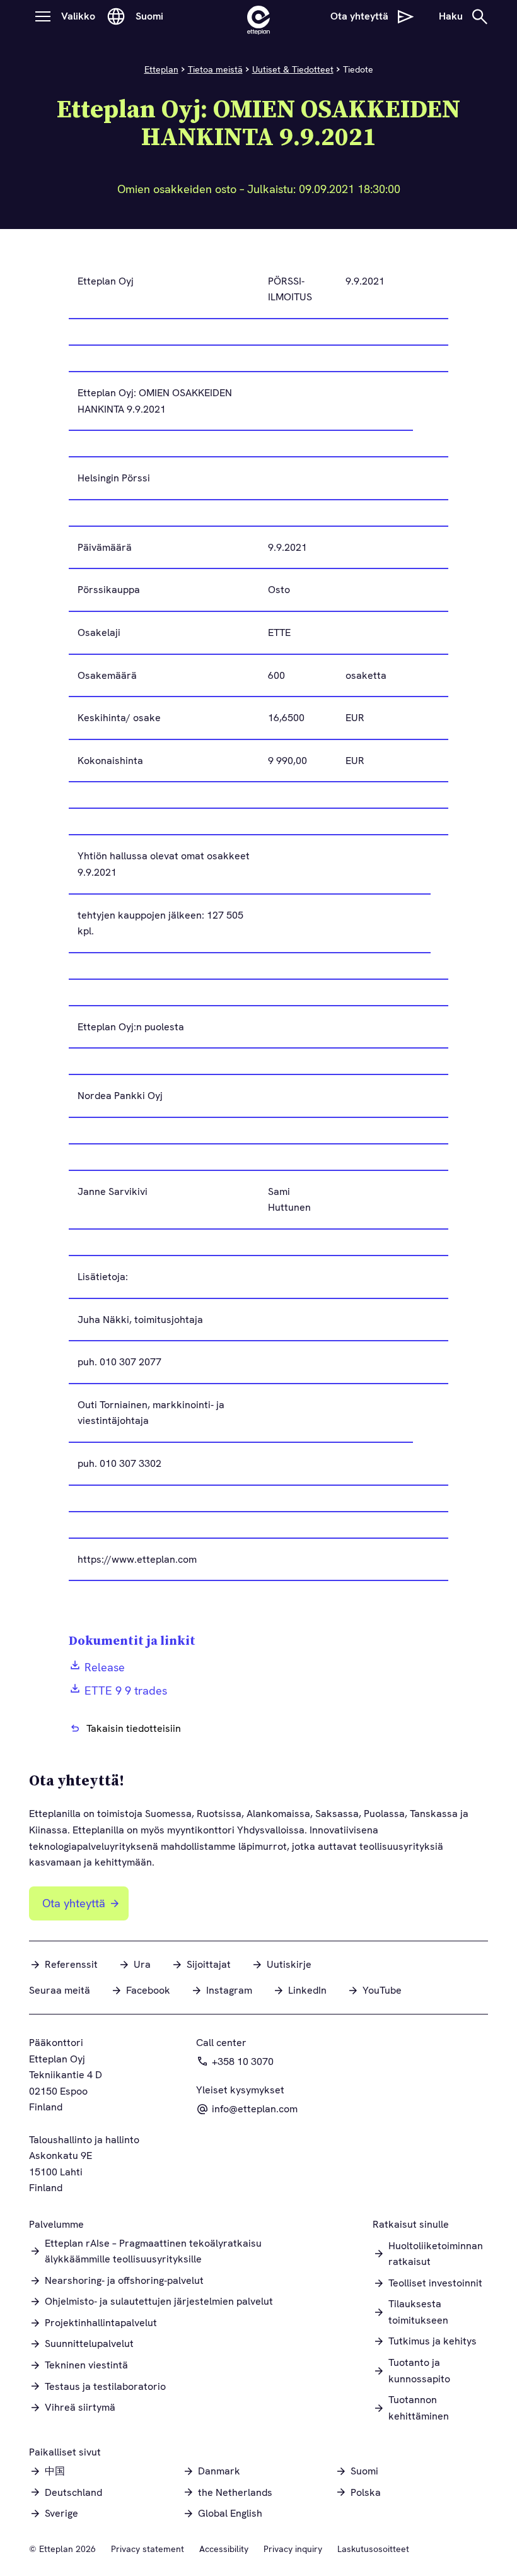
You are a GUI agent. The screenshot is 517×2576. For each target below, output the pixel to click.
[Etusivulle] (258, 16)
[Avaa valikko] (43, 16)
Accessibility (224, 2549)
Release (105, 1667)
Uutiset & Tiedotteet (293, 69)
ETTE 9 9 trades (126, 1691)
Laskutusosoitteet (373, 2549)
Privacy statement (148, 2549)
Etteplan (161, 69)
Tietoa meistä (215, 69)
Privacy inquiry (293, 2549)
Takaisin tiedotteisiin (134, 1728)
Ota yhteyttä (74, 1903)
